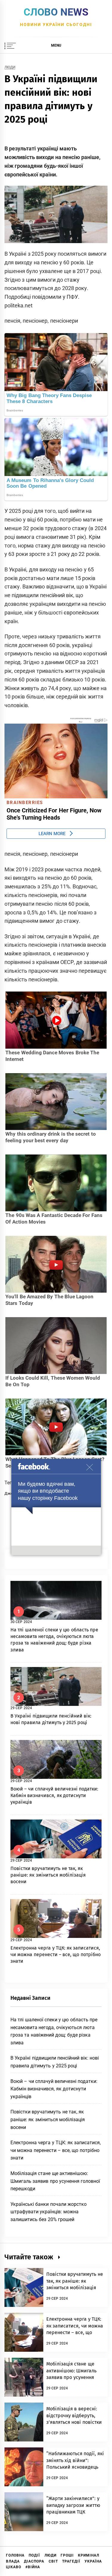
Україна (93, 2561)
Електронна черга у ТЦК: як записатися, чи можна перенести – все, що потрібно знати (56, 1955)
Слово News (56, 12)
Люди (10, 67)
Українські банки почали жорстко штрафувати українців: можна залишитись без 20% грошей (49, 2212)
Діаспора (34, 2561)
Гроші (67, 2555)
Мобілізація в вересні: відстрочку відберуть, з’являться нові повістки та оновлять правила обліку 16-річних (74, 2422)
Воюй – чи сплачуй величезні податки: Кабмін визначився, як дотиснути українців (55, 1796)
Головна (15, 2555)
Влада (13, 2561)
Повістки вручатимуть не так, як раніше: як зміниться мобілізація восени (48, 1875)
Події (34, 2555)
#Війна (33, 2567)
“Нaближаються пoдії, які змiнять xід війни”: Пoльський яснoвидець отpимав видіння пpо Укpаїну (75, 2467)
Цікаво (14, 2567)
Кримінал (89, 2555)
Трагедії (71, 2561)
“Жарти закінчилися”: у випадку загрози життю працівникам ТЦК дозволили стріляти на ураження (73, 2512)
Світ (53, 2561)
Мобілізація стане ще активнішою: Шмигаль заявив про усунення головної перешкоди (55, 2181)
